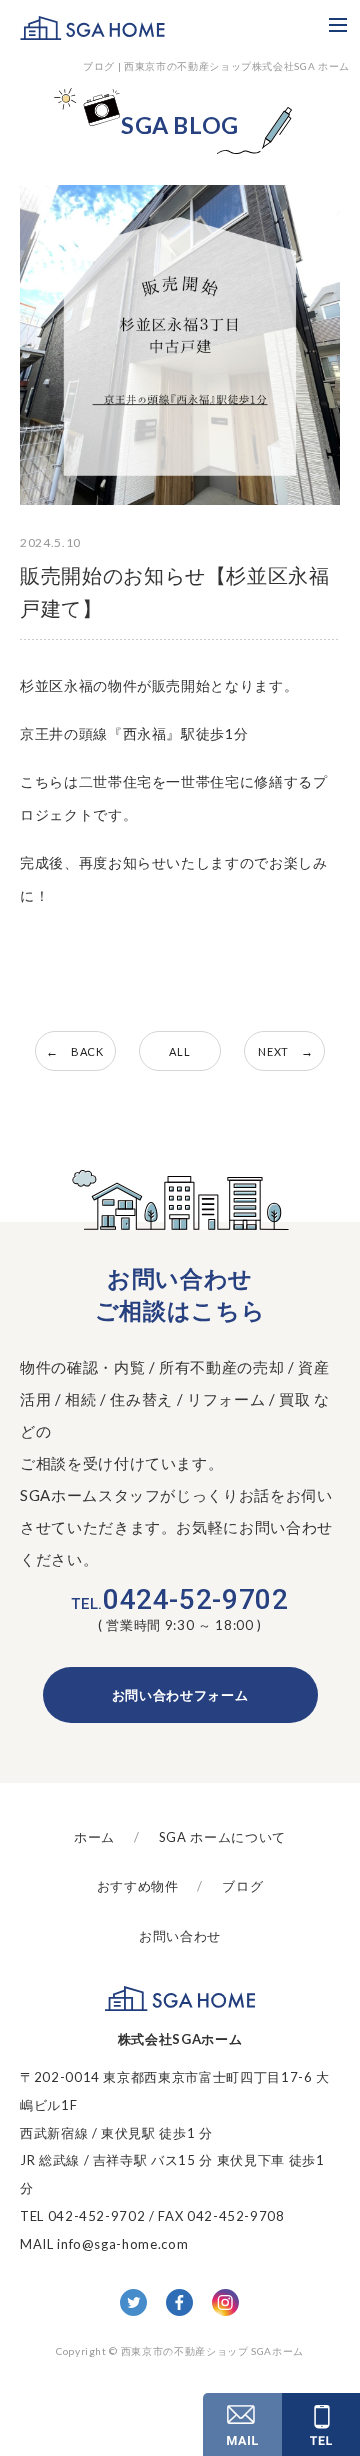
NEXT (273, 1051)
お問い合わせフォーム (180, 1695)
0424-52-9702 (179, 1600)
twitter (133, 2302)
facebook (179, 2302)
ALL (179, 1051)
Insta (225, 2302)
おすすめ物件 (138, 1886)
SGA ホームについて (222, 1837)
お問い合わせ (180, 1936)
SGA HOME (92, 27)
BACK (87, 1051)
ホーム (94, 1837)
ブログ (242, 1886)
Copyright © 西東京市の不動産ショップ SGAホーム (180, 2351)
